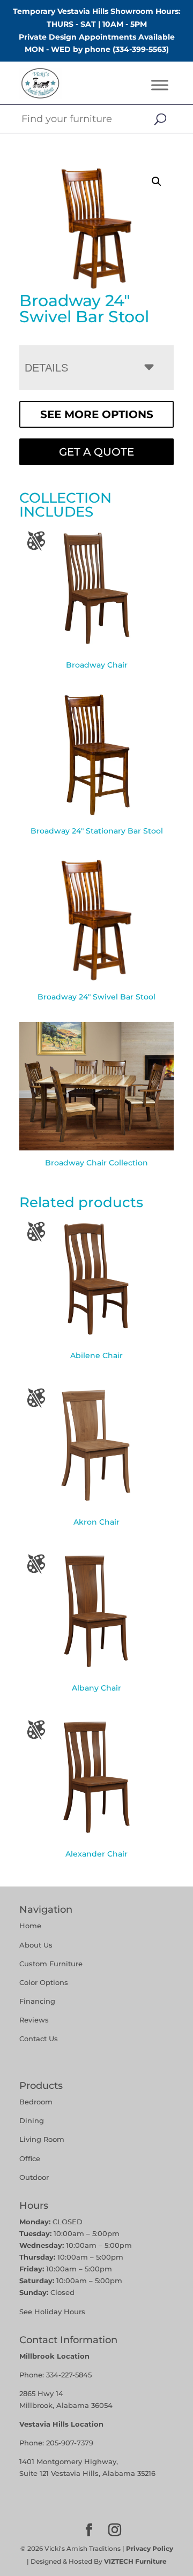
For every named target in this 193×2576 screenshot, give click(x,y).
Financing (37, 2001)
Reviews (34, 2020)
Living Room (42, 2139)
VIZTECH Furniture (135, 2561)
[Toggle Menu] (160, 85)
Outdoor (34, 2177)
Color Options (44, 1982)
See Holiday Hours (52, 2312)
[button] (157, 181)
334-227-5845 (69, 2375)
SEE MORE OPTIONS (97, 414)
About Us (36, 1945)
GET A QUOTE (96, 452)
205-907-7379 (70, 2443)
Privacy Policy (150, 2548)
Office (30, 2158)
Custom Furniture (51, 1964)
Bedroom (36, 2102)
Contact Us (39, 2039)
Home (30, 1926)
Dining (33, 2120)
